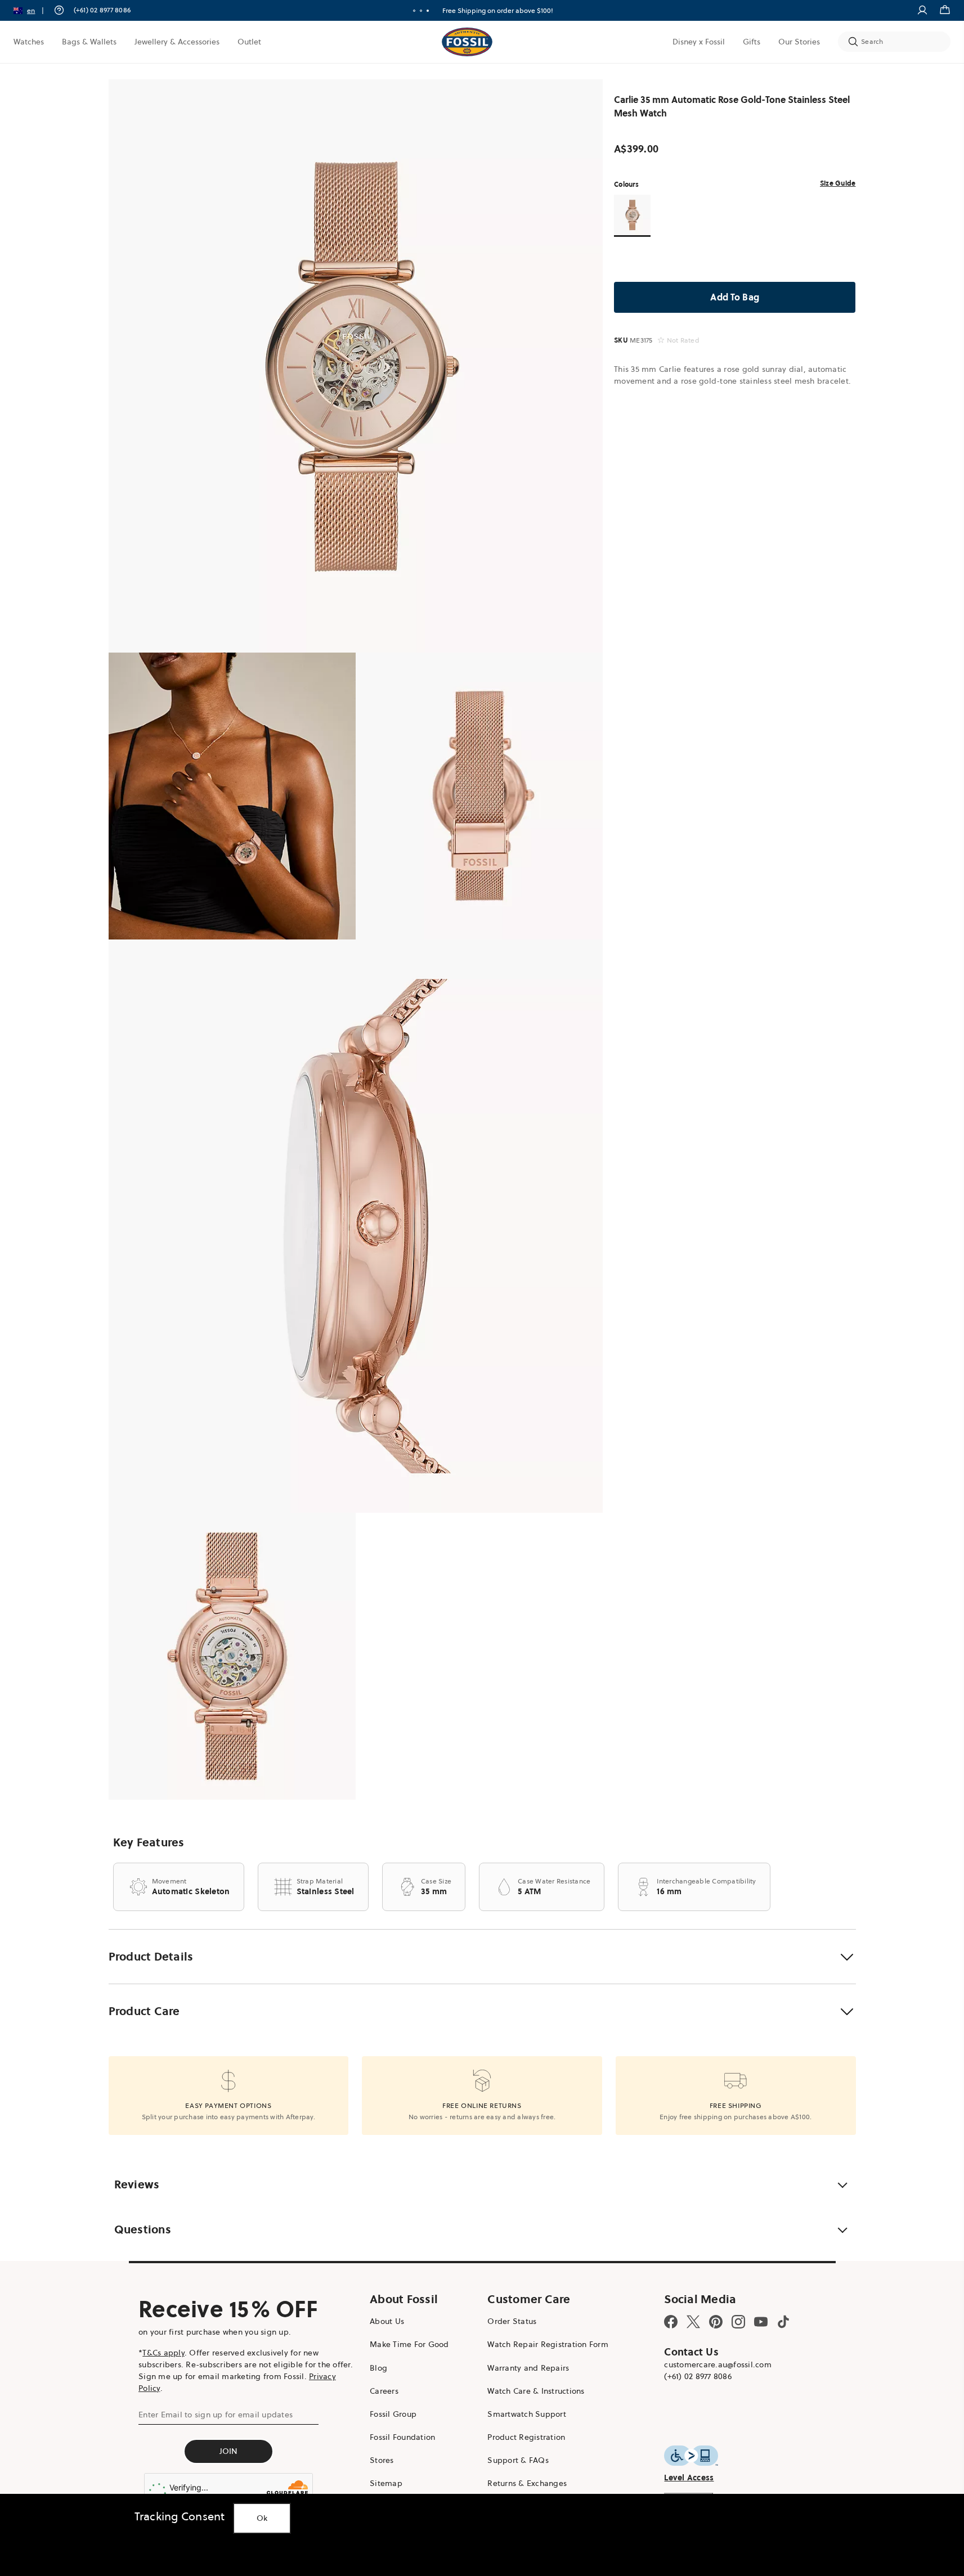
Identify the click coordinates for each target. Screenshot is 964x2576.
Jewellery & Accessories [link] (177, 42)
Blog (378, 2368)
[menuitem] (29, 42)
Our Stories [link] (799, 42)
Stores (382, 2460)
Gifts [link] (752, 42)
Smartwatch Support (527, 2414)
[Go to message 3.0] (428, 11)
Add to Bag (735, 297)
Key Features (149, 1842)
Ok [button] (262, 2518)
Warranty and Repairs (528, 2368)
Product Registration (526, 2437)
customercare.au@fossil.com (718, 2364)
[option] (356, 366)
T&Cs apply (163, 2353)
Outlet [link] (249, 42)
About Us (387, 2321)
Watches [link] (29, 42)
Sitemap (386, 2483)
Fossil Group (393, 2414)
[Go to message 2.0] (421, 11)
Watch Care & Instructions (536, 2391)
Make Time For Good (409, 2344)
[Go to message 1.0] (414, 11)
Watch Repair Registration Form (548, 2344)
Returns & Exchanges (527, 2483)
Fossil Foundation (402, 2437)
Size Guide (838, 183)
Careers (384, 2391)
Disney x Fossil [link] (699, 42)
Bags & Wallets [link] (89, 42)
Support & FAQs (518, 2460)
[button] (32, 10)
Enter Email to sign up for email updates (216, 2415)
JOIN (229, 2451)
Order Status (512, 2321)
